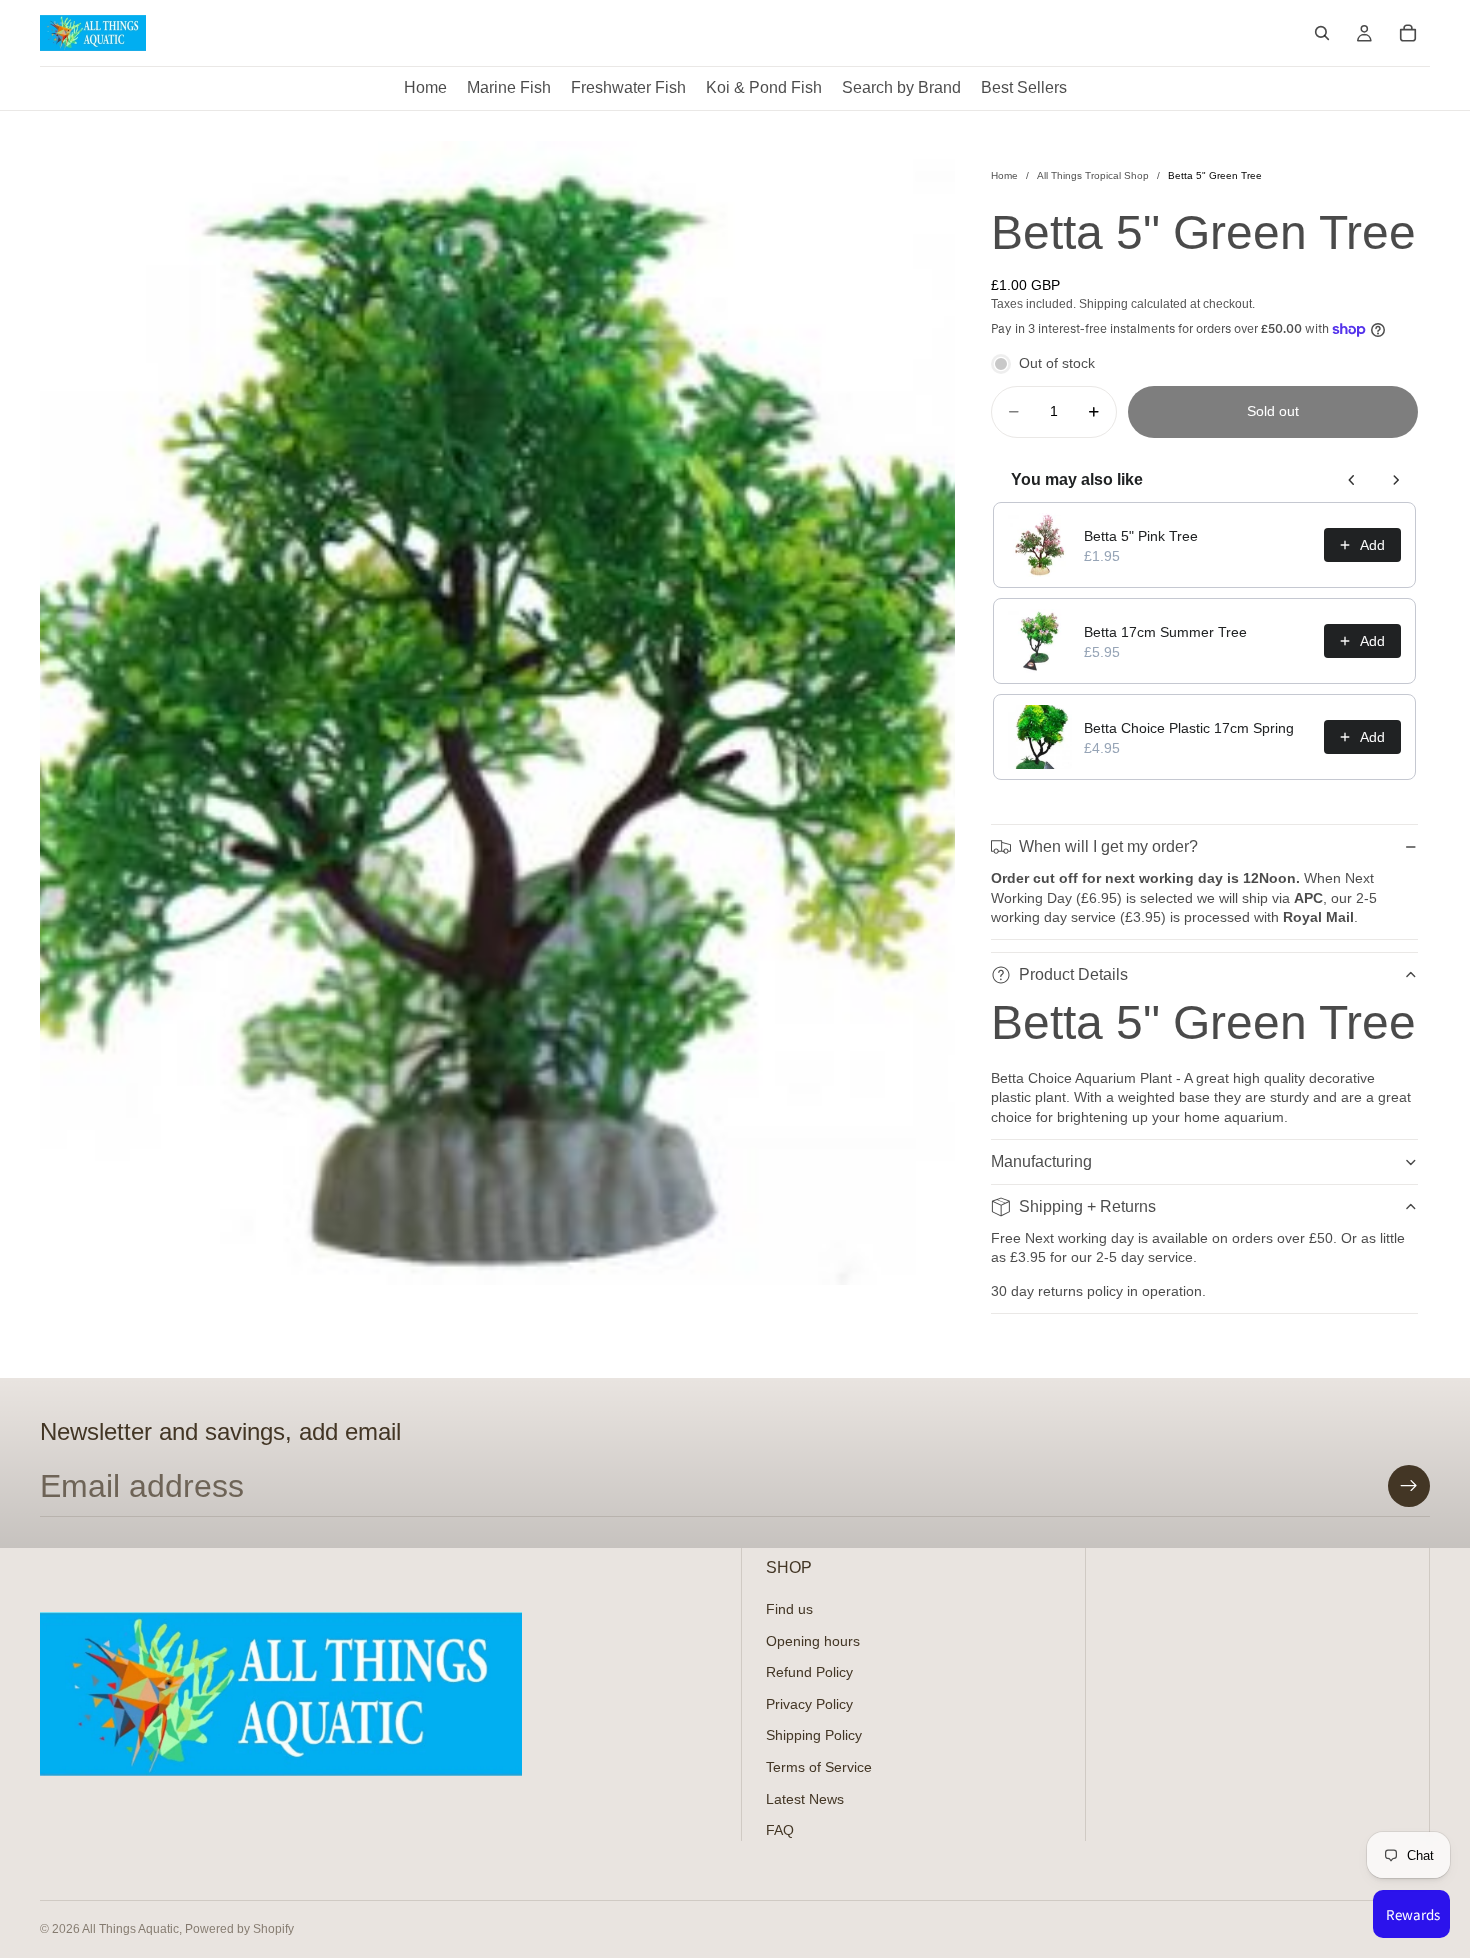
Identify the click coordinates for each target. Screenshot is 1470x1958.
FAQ (780, 1830)
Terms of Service (819, 1766)
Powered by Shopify (239, 1929)
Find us (789, 1608)
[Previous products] (1352, 480)
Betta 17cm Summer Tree (1165, 632)
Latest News (805, 1798)
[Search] (1322, 33)
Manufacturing (1041, 1161)
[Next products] (1396, 480)
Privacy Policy (809, 1703)
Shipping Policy (814, 1735)
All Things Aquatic (130, 1929)
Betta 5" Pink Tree (1141, 536)
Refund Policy (809, 1672)
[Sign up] (1409, 1486)
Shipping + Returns (1087, 1206)
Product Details (1073, 974)
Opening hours (813, 1640)
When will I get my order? (1108, 846)
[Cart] (1408, 33)
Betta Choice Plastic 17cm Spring (1189, 728)
